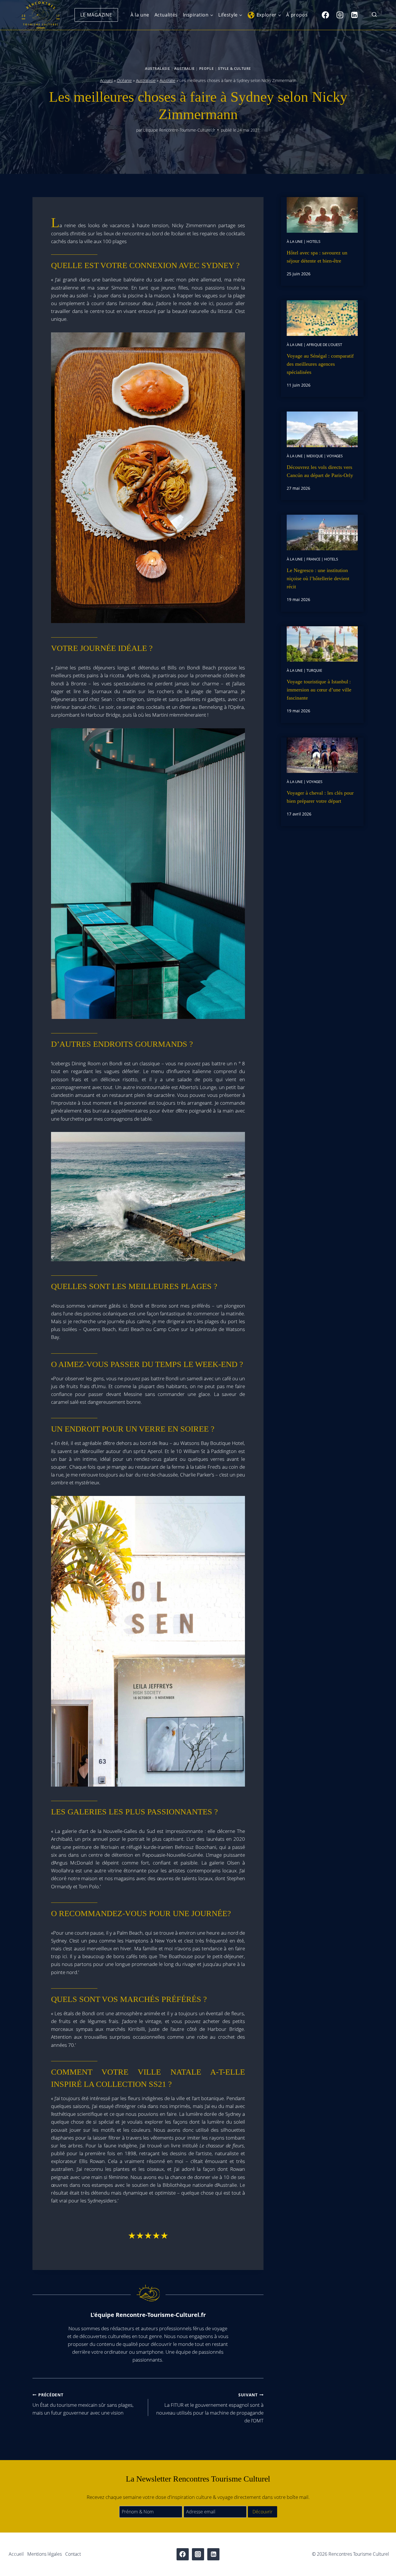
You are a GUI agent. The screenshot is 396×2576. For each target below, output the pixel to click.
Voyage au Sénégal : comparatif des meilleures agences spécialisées (320, 364)
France (313, 559)
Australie (184, 68)
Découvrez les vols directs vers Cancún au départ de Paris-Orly (320, 471)
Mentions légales (44, 2554)
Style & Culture (235, 68)
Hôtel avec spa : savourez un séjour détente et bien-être (317, 257)
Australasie (158, 68)
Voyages (335, 456)
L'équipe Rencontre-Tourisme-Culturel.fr (179, 130)
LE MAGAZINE (96, 15)
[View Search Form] (374, 15)
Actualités (166, 15)
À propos (297, 15)
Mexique (315, 456)
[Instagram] (340, 15)
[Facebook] (325, 15)
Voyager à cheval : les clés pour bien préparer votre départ (320, 797)
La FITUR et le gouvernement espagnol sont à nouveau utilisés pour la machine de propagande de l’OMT (210, 2408)
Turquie (314, 670)
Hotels (313, 241)
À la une (140, 15)
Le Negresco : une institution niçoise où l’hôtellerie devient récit (318, 578)
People (207, 68)
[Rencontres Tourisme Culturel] (41, 15)
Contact (73, 2554)
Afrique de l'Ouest (324, 345)
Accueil (106, 80)
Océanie (124, 80)
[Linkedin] (354, 15)
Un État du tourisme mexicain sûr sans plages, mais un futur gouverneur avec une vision (83, 2404)
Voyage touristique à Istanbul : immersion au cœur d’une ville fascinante (319, 690)
